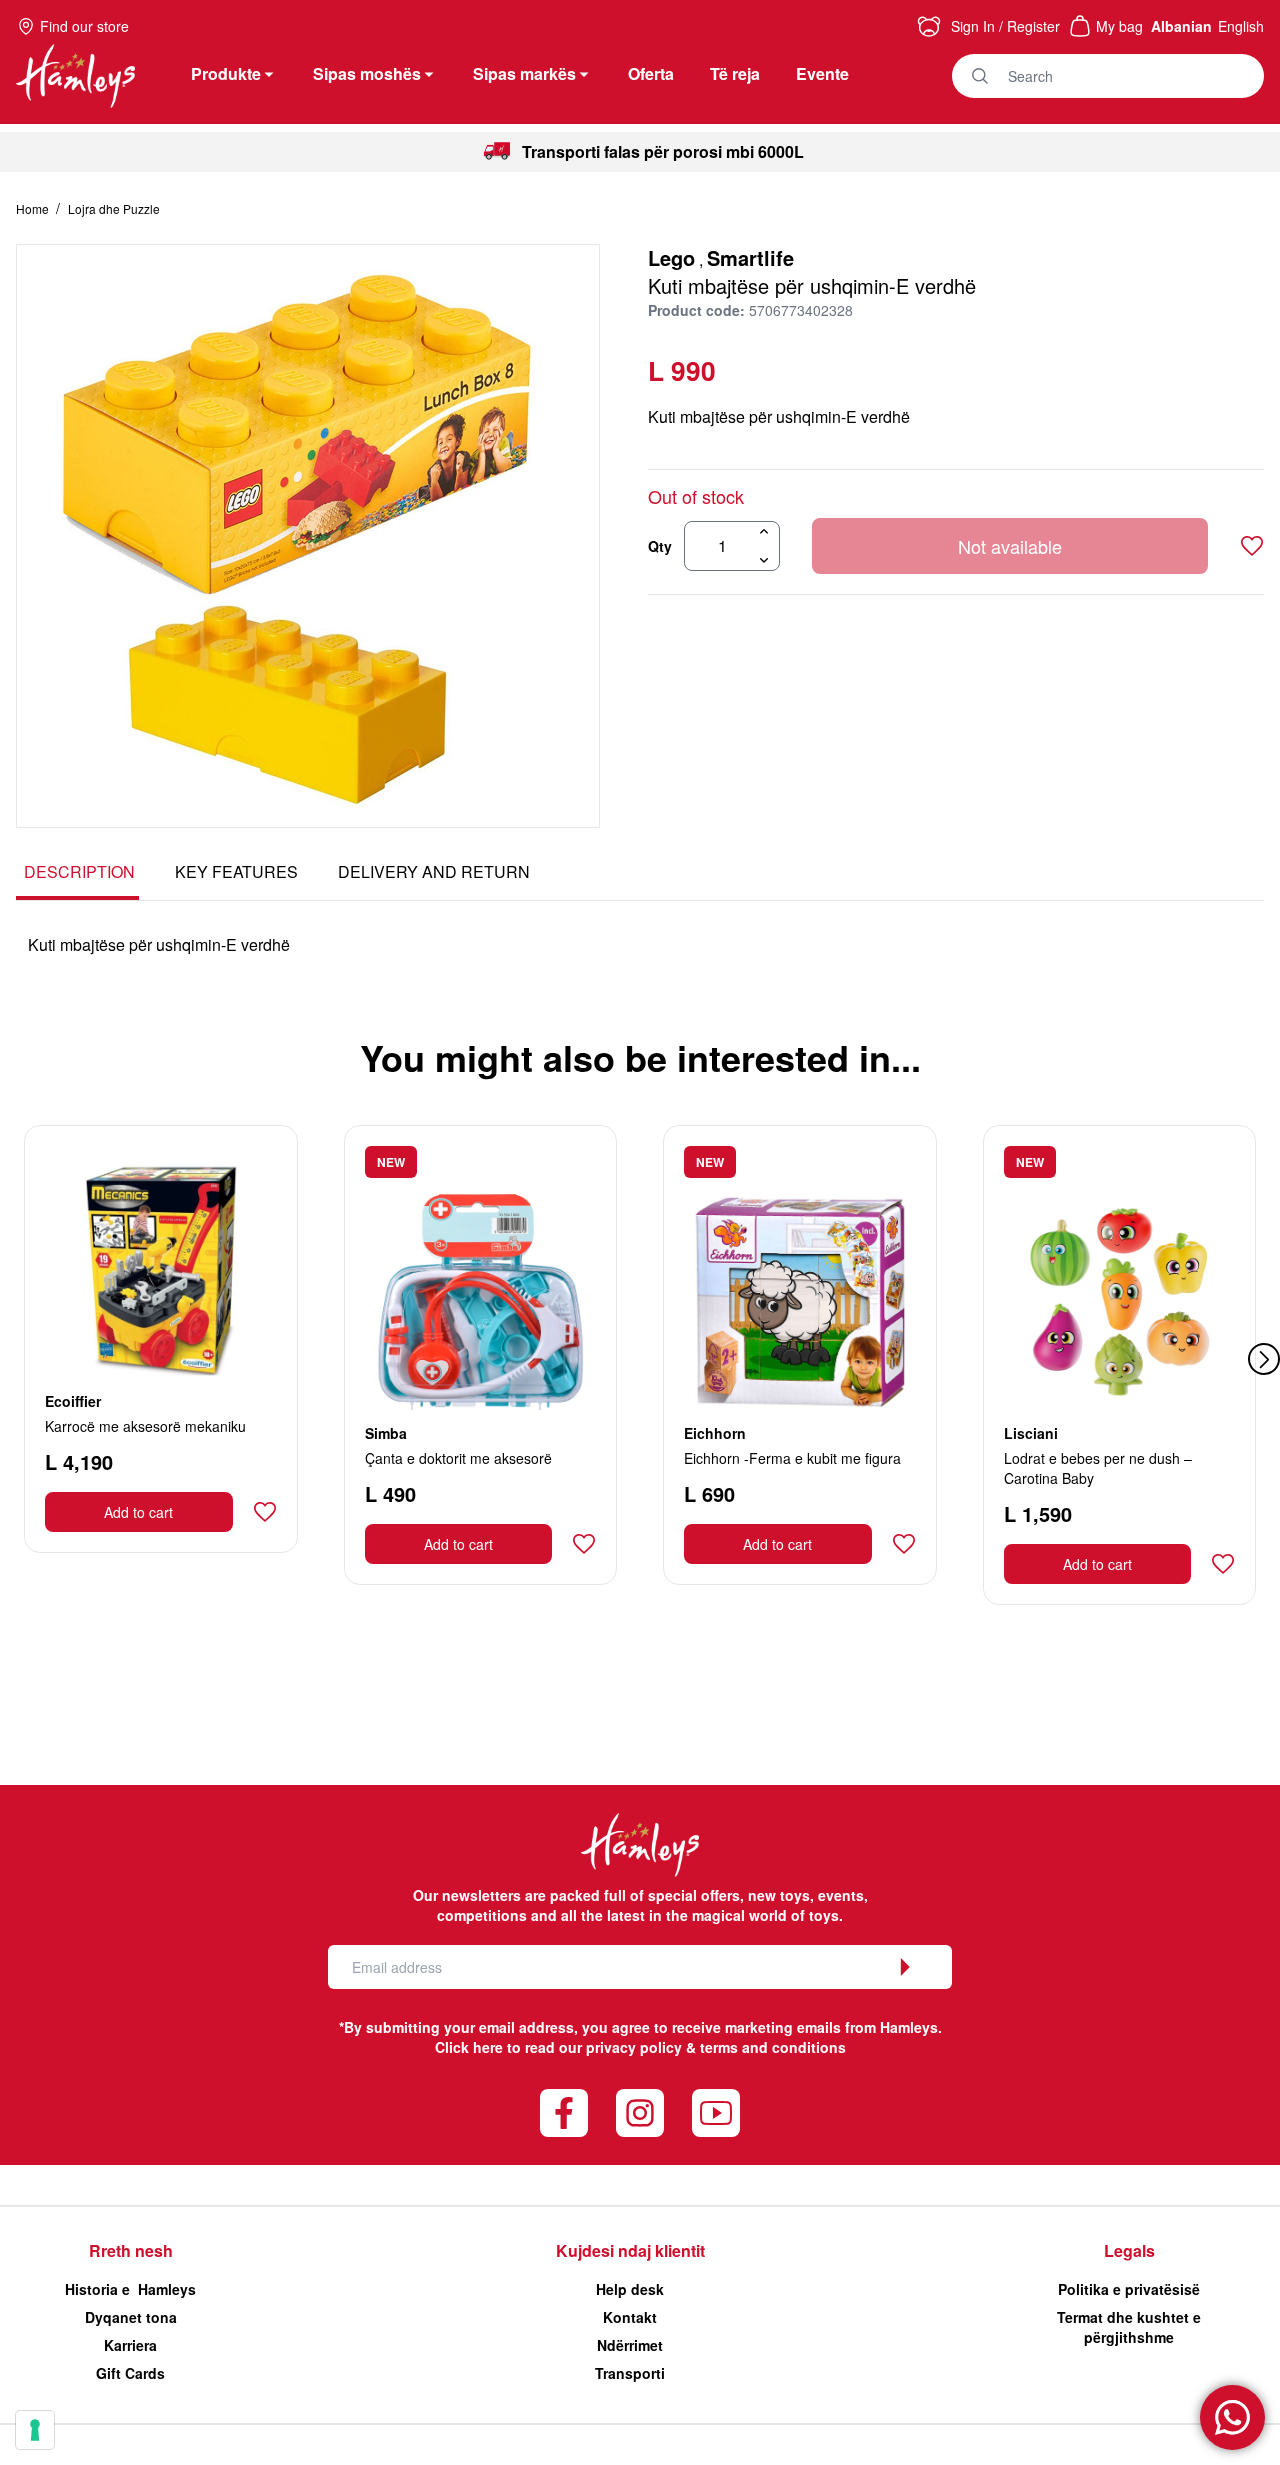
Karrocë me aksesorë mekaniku (145, 1426)
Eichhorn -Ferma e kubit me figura (792, 1458)
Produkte (226, 73)
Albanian (1181, 26)
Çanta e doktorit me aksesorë (458, 1458)
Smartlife (750, 257)
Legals (1129, 2250)
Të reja (735, 73)
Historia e (130, 2289)
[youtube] (716, 2113)
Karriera (130, 2345)
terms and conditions (773, 2047)
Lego (671, 257)
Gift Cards (130, 2373)
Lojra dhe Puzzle (114, 208)
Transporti (630, 2373)
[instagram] (640, 2113)
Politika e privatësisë (1129, 2289)
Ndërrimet (630, 2345)
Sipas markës (524, 73)
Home (34, 208)
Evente (822, 73)
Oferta (651, 73)
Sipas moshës (367, 73)
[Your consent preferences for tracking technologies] (35, 2430)
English (1241, 26)
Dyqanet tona (131, 2317)
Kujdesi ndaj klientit (630, 2250)
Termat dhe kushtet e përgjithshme (1129, 2327)
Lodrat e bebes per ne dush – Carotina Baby (1098, 1468)
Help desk (630, 2289)
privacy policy (634, 2047)
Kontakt (630, 2317)
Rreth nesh (131, 2250)
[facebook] (564, 2113)
